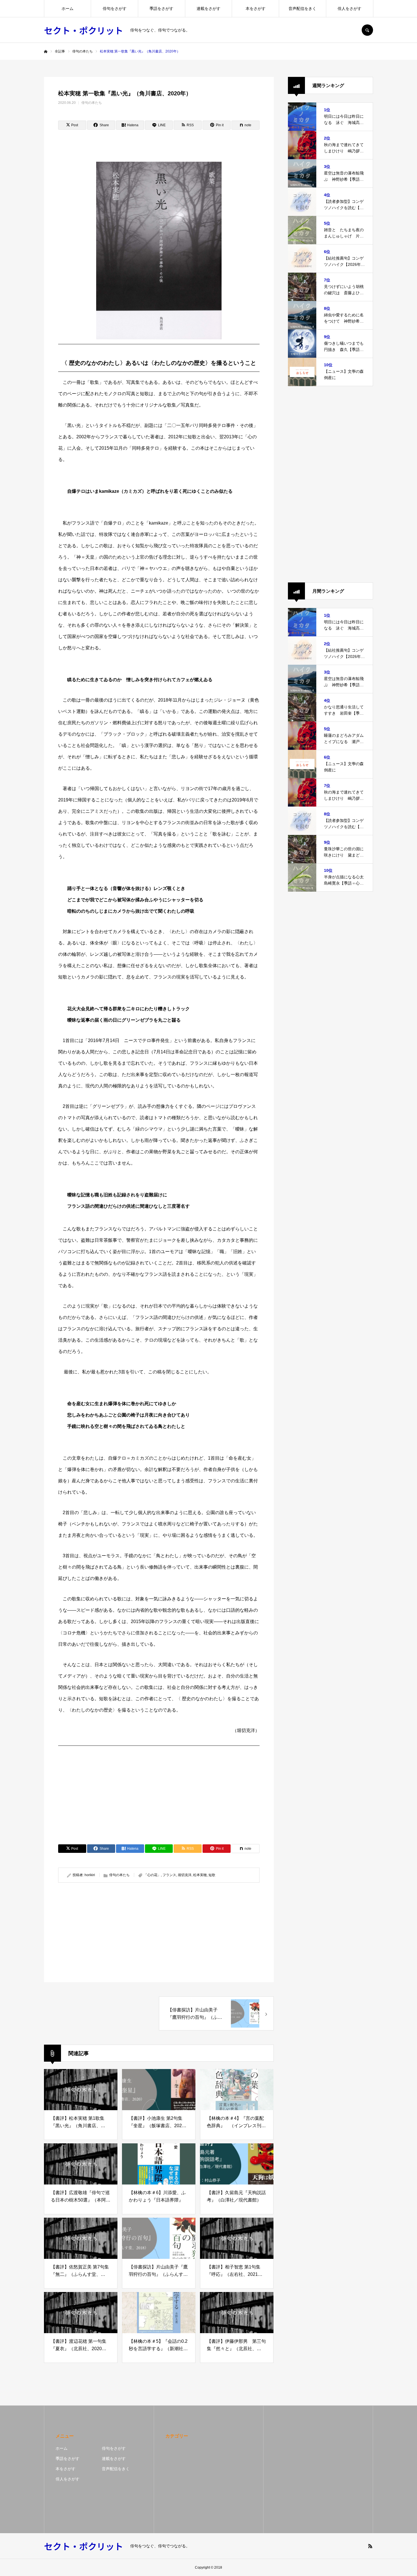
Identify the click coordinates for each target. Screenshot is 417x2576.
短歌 (212, 1875)
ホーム (68, 9)
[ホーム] (46, 52)
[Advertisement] (159, 1790)
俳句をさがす (115, 9)
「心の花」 (152, 1875)
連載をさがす (208, 9)
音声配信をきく (302, 9)
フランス (169, 1875)
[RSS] (370, 2546)
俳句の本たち (92, 103)
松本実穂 (200, 1875)
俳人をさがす (349, 9)
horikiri (90, 1875)
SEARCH (367, 30)
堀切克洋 (185, 1875)
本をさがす (256, 9)
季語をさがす (161, 9)
